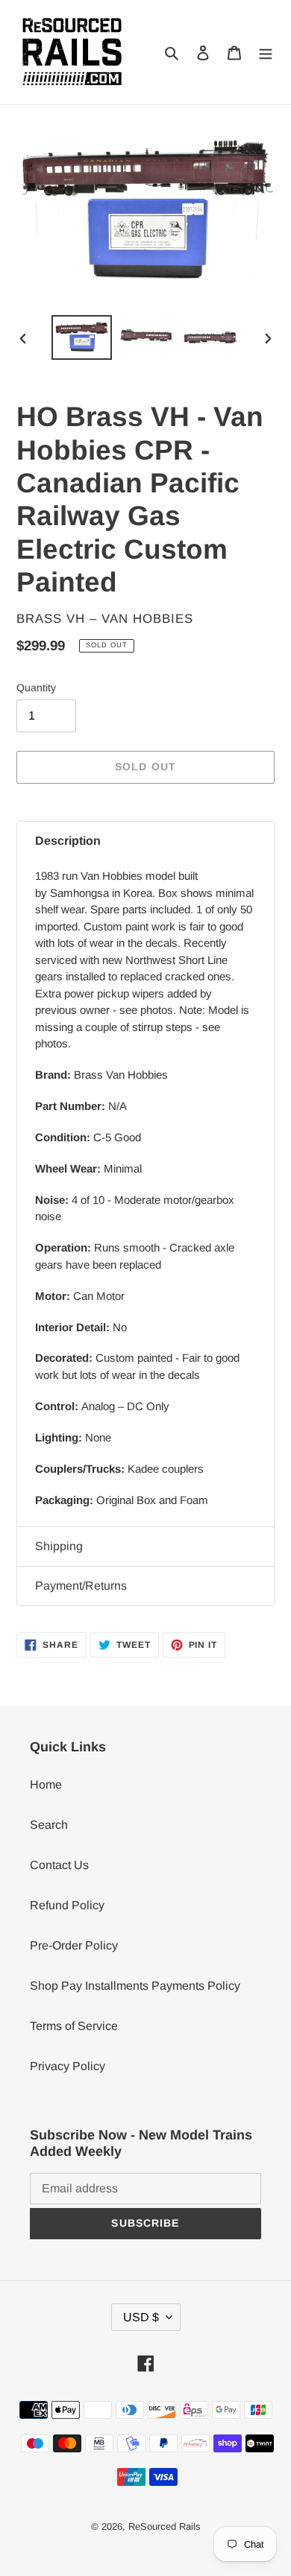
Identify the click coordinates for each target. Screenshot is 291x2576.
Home (46, 1785)
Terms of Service (74, 2026)
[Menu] (266, 52)
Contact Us (59, 1865)
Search (49, 1825)
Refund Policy (67, 1905)
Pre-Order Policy (74, 1945)
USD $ (141, 2317)
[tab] (145, 841)
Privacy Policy (68, 2066)
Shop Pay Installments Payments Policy (135, 1986)
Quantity (36, 688)
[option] (82, 337)
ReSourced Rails (165, 2526)
